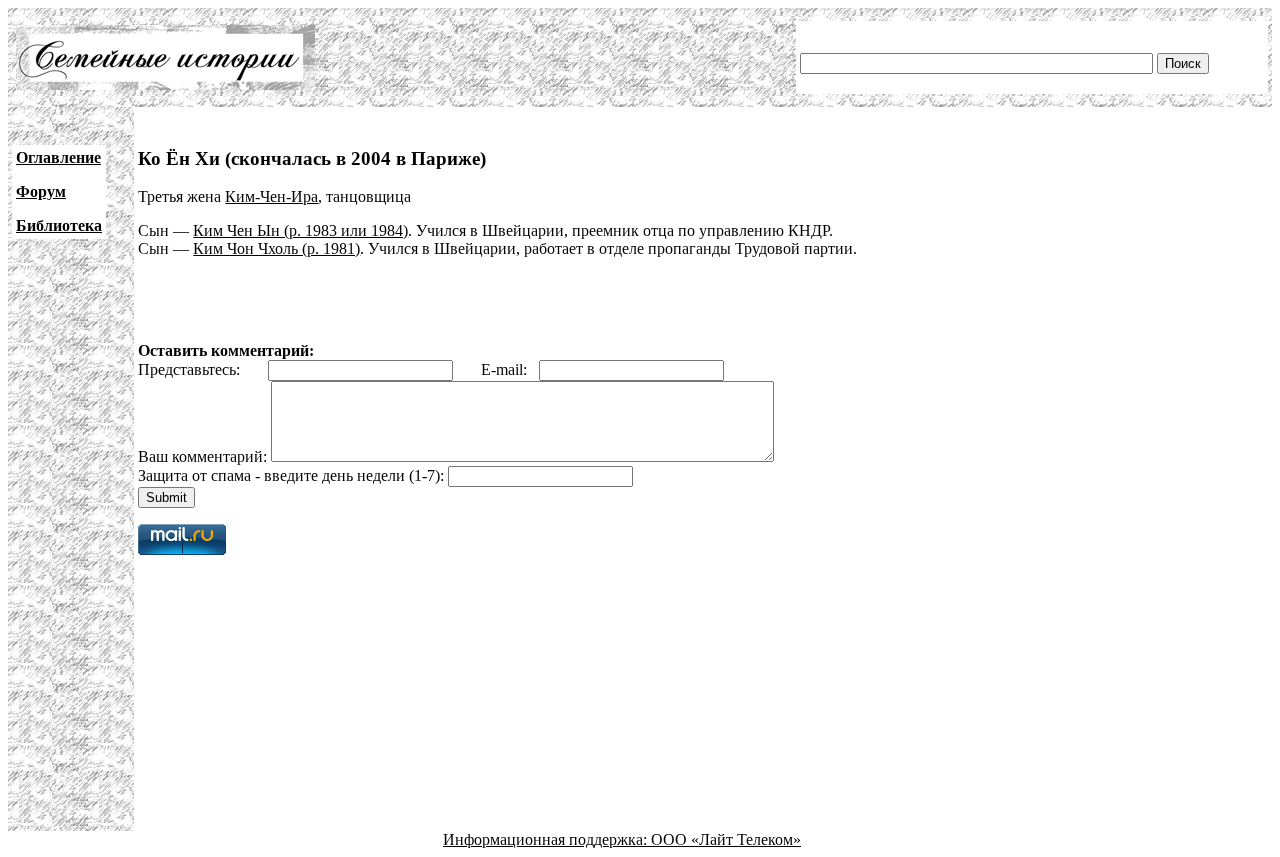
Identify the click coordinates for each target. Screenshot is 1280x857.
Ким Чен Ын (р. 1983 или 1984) (300, 230)
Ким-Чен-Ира (271, 196)
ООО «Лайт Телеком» (726, 839)
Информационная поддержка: (547, 839)
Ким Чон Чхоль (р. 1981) (276, 248)
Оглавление (58, 157)
